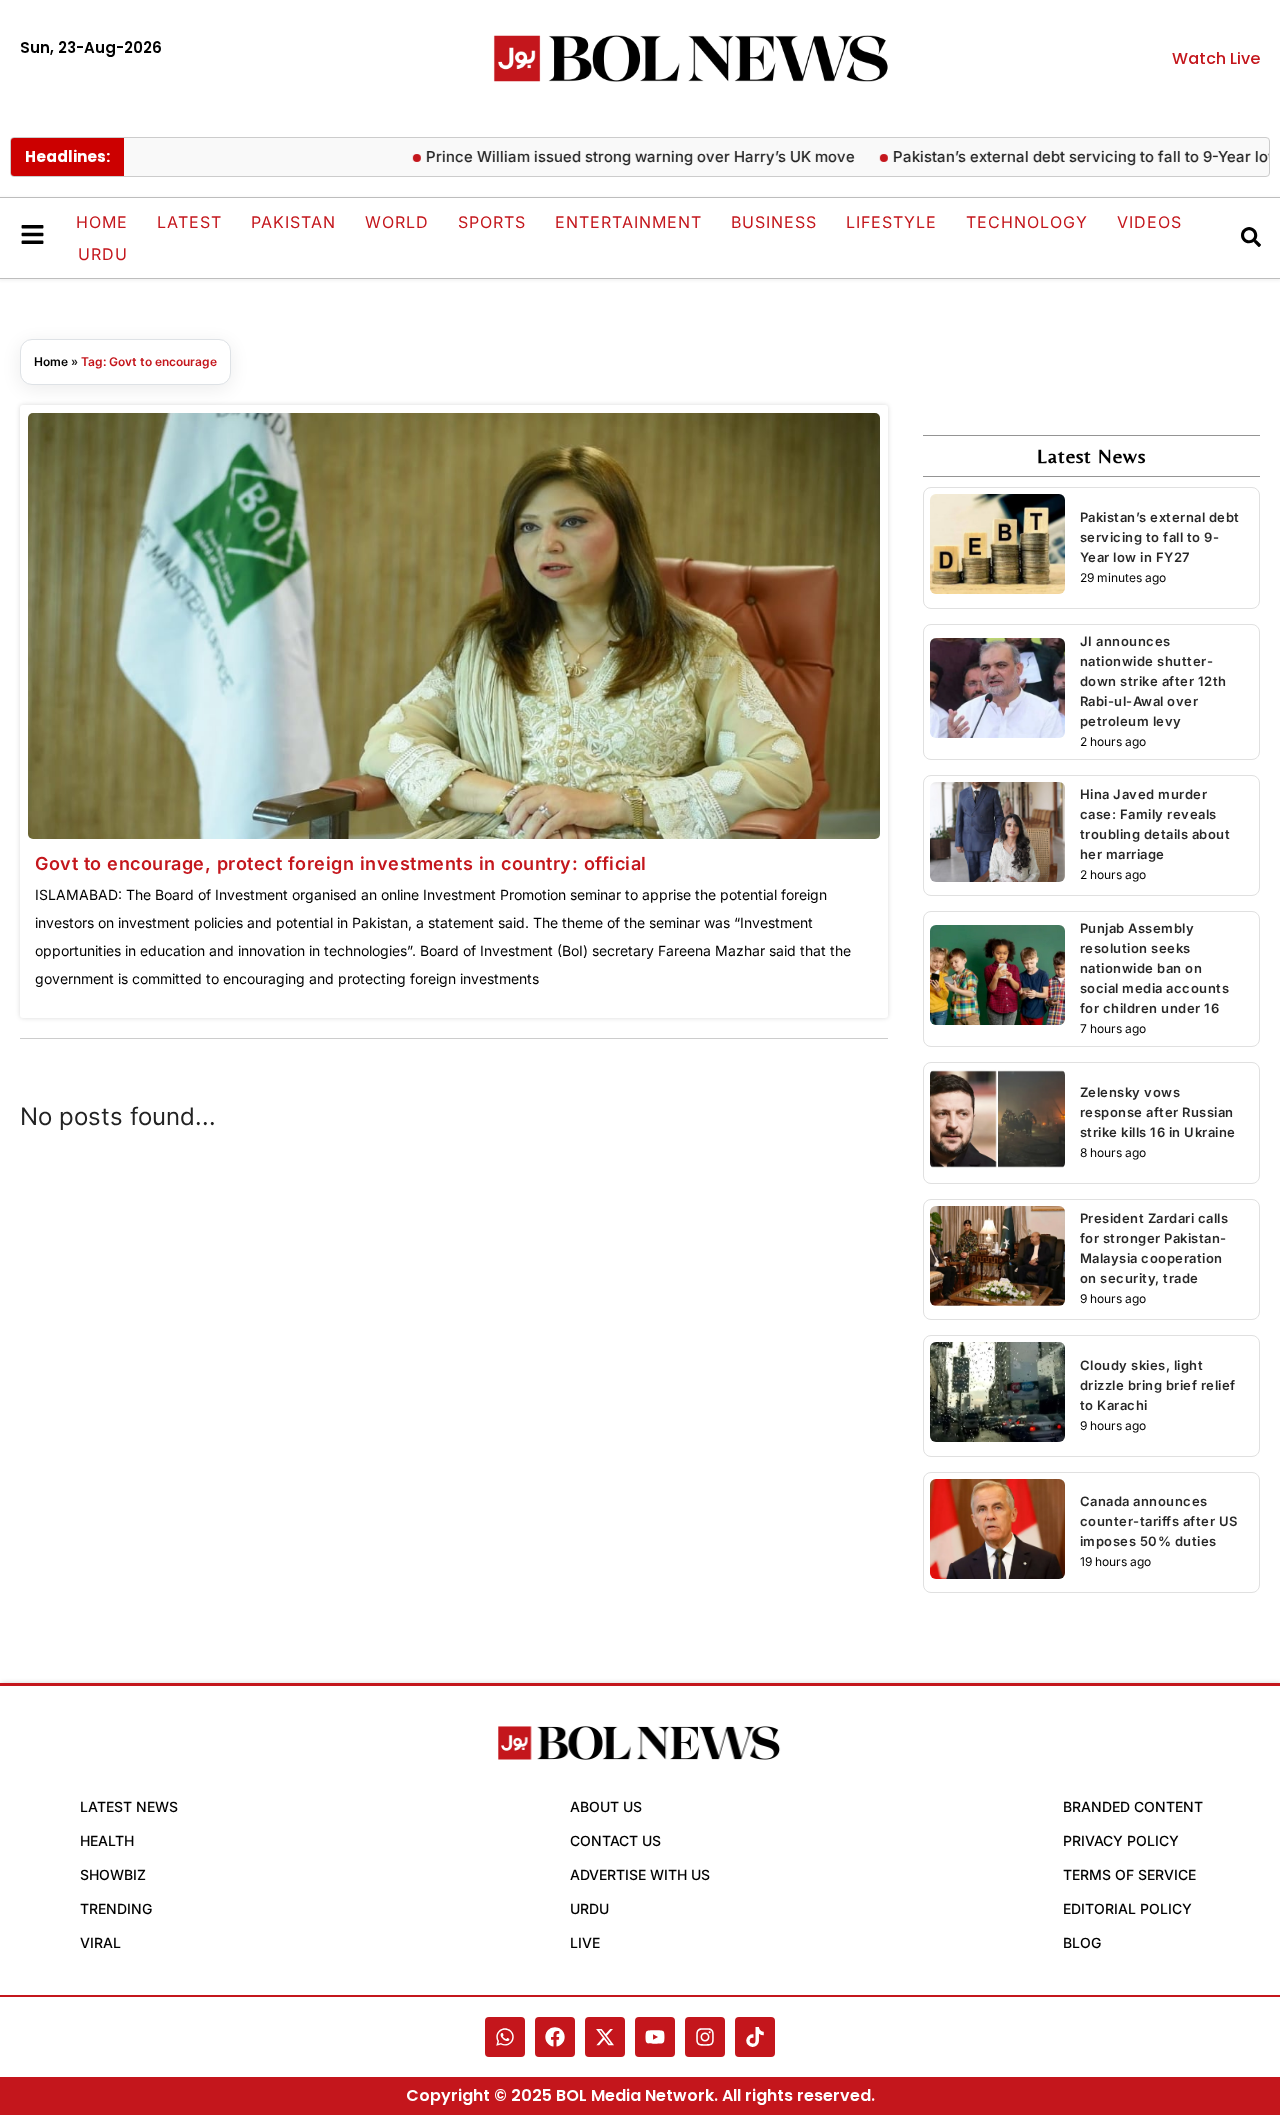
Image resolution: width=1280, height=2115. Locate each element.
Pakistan (293, 222)
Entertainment (628, 222)
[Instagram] (705, 2037)
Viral (100, 1942)
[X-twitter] (605, 2037)
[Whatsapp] (505, 2037)
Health (107, 1840)
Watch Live (1216, 58)
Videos (1149, 222)
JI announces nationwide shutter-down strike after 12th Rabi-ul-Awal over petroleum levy (1153, 681)
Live (585, 1942)
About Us (606, 1806)
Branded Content (1133, 1806)
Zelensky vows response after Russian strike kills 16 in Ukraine (1158, 1112)
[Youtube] (655, 2037)
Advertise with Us (640, 1874)
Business (774, 222)
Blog (1082, 1942)
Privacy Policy (1121, 1840)
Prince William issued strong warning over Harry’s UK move (603, 156)
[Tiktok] (755, 2037)
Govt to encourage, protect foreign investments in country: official (341, 863)
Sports (492, 222)
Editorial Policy (1127, 1908)
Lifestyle (891, 222)
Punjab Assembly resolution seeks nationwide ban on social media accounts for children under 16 (1155, 968)
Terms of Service (1129, 1874)
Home (102, 222)
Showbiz (113, 1874)
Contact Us (615, 1840)
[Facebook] (555, 2037)
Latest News (129, 1806)
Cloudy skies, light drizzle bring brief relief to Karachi (1158, 1385)
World (397, 222)
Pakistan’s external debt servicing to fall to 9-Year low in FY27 (1160, 537)
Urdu (103, 254)
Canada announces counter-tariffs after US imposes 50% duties (1159, 1521)
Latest (189, 222)
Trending (116, 1908)
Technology (1027, 222)
